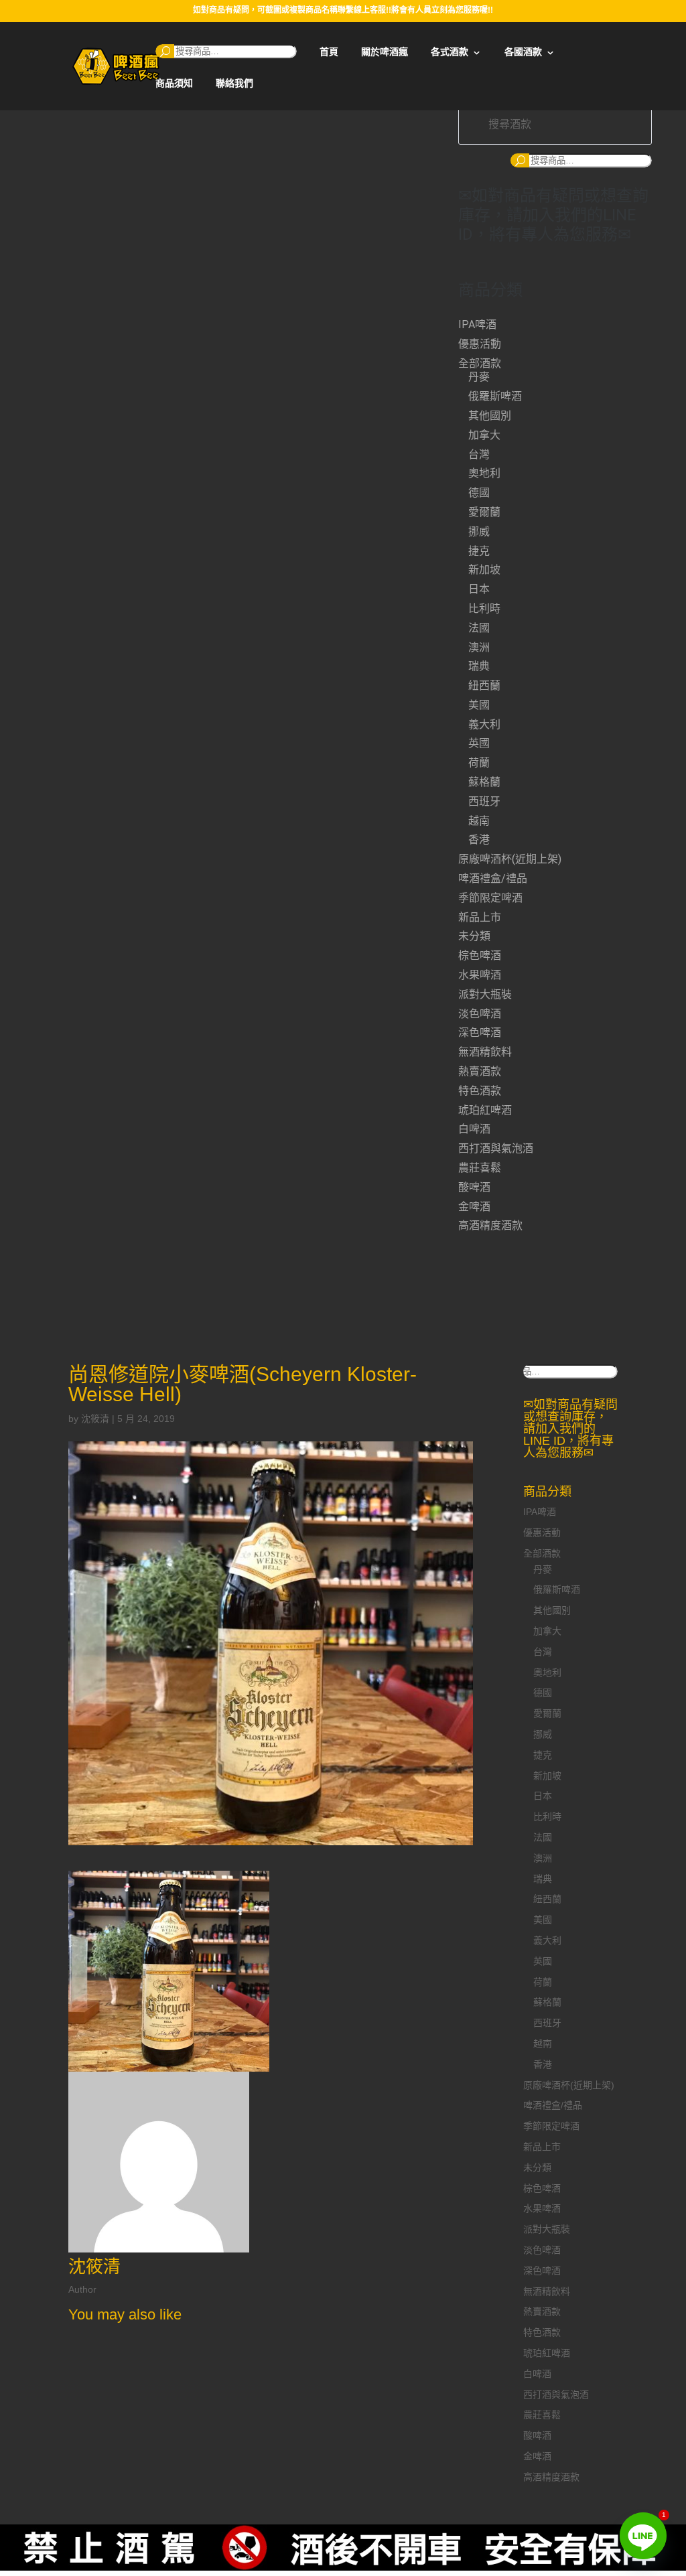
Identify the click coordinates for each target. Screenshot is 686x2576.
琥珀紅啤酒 (485, 1110)
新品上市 (480, 917)
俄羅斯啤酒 (495, 396)
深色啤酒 (480, 1032)
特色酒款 (480, 1091)
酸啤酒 (474, 1187)
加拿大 (484, 435)
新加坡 (484, 570)
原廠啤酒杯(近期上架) (510, 859)
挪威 (479, 531)
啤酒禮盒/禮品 (493, 878)
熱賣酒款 (480, 1071)
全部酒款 (480, 363)
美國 (479, 705)
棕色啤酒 (480, 955)
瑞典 (479, 666)
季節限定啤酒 (490, 898)
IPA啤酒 (477, 325)
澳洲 (479, 647)
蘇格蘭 (484, 782)
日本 (479, 589)
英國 (479, 743)
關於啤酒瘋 (385, 52)
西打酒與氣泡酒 (496, 1148)
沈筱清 (95, 1419)
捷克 (479, 551)
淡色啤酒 (480, 1014)
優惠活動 (480, 344)
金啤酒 (474, 1207)
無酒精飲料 (485, 1052)
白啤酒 (474, 1129)
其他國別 (490, 416)
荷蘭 (479, 763)
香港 (479, 840)
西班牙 (484, 801)
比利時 (484, 609)
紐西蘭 (484, 686)
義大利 (484, 724)
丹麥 (479, 377)
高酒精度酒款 (490, 1225)
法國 (479, 628)
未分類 (474, 936)
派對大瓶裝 (485, 994)
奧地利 (484, 473)
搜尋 (165, 51)
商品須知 (174, 83)
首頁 (329, 52)
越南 (479, 821)
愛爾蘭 (484, 512)
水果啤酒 (480, 975)
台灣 (479, 454)
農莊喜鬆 (480, 1168)
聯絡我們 (234, 83)
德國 (479, 493)
